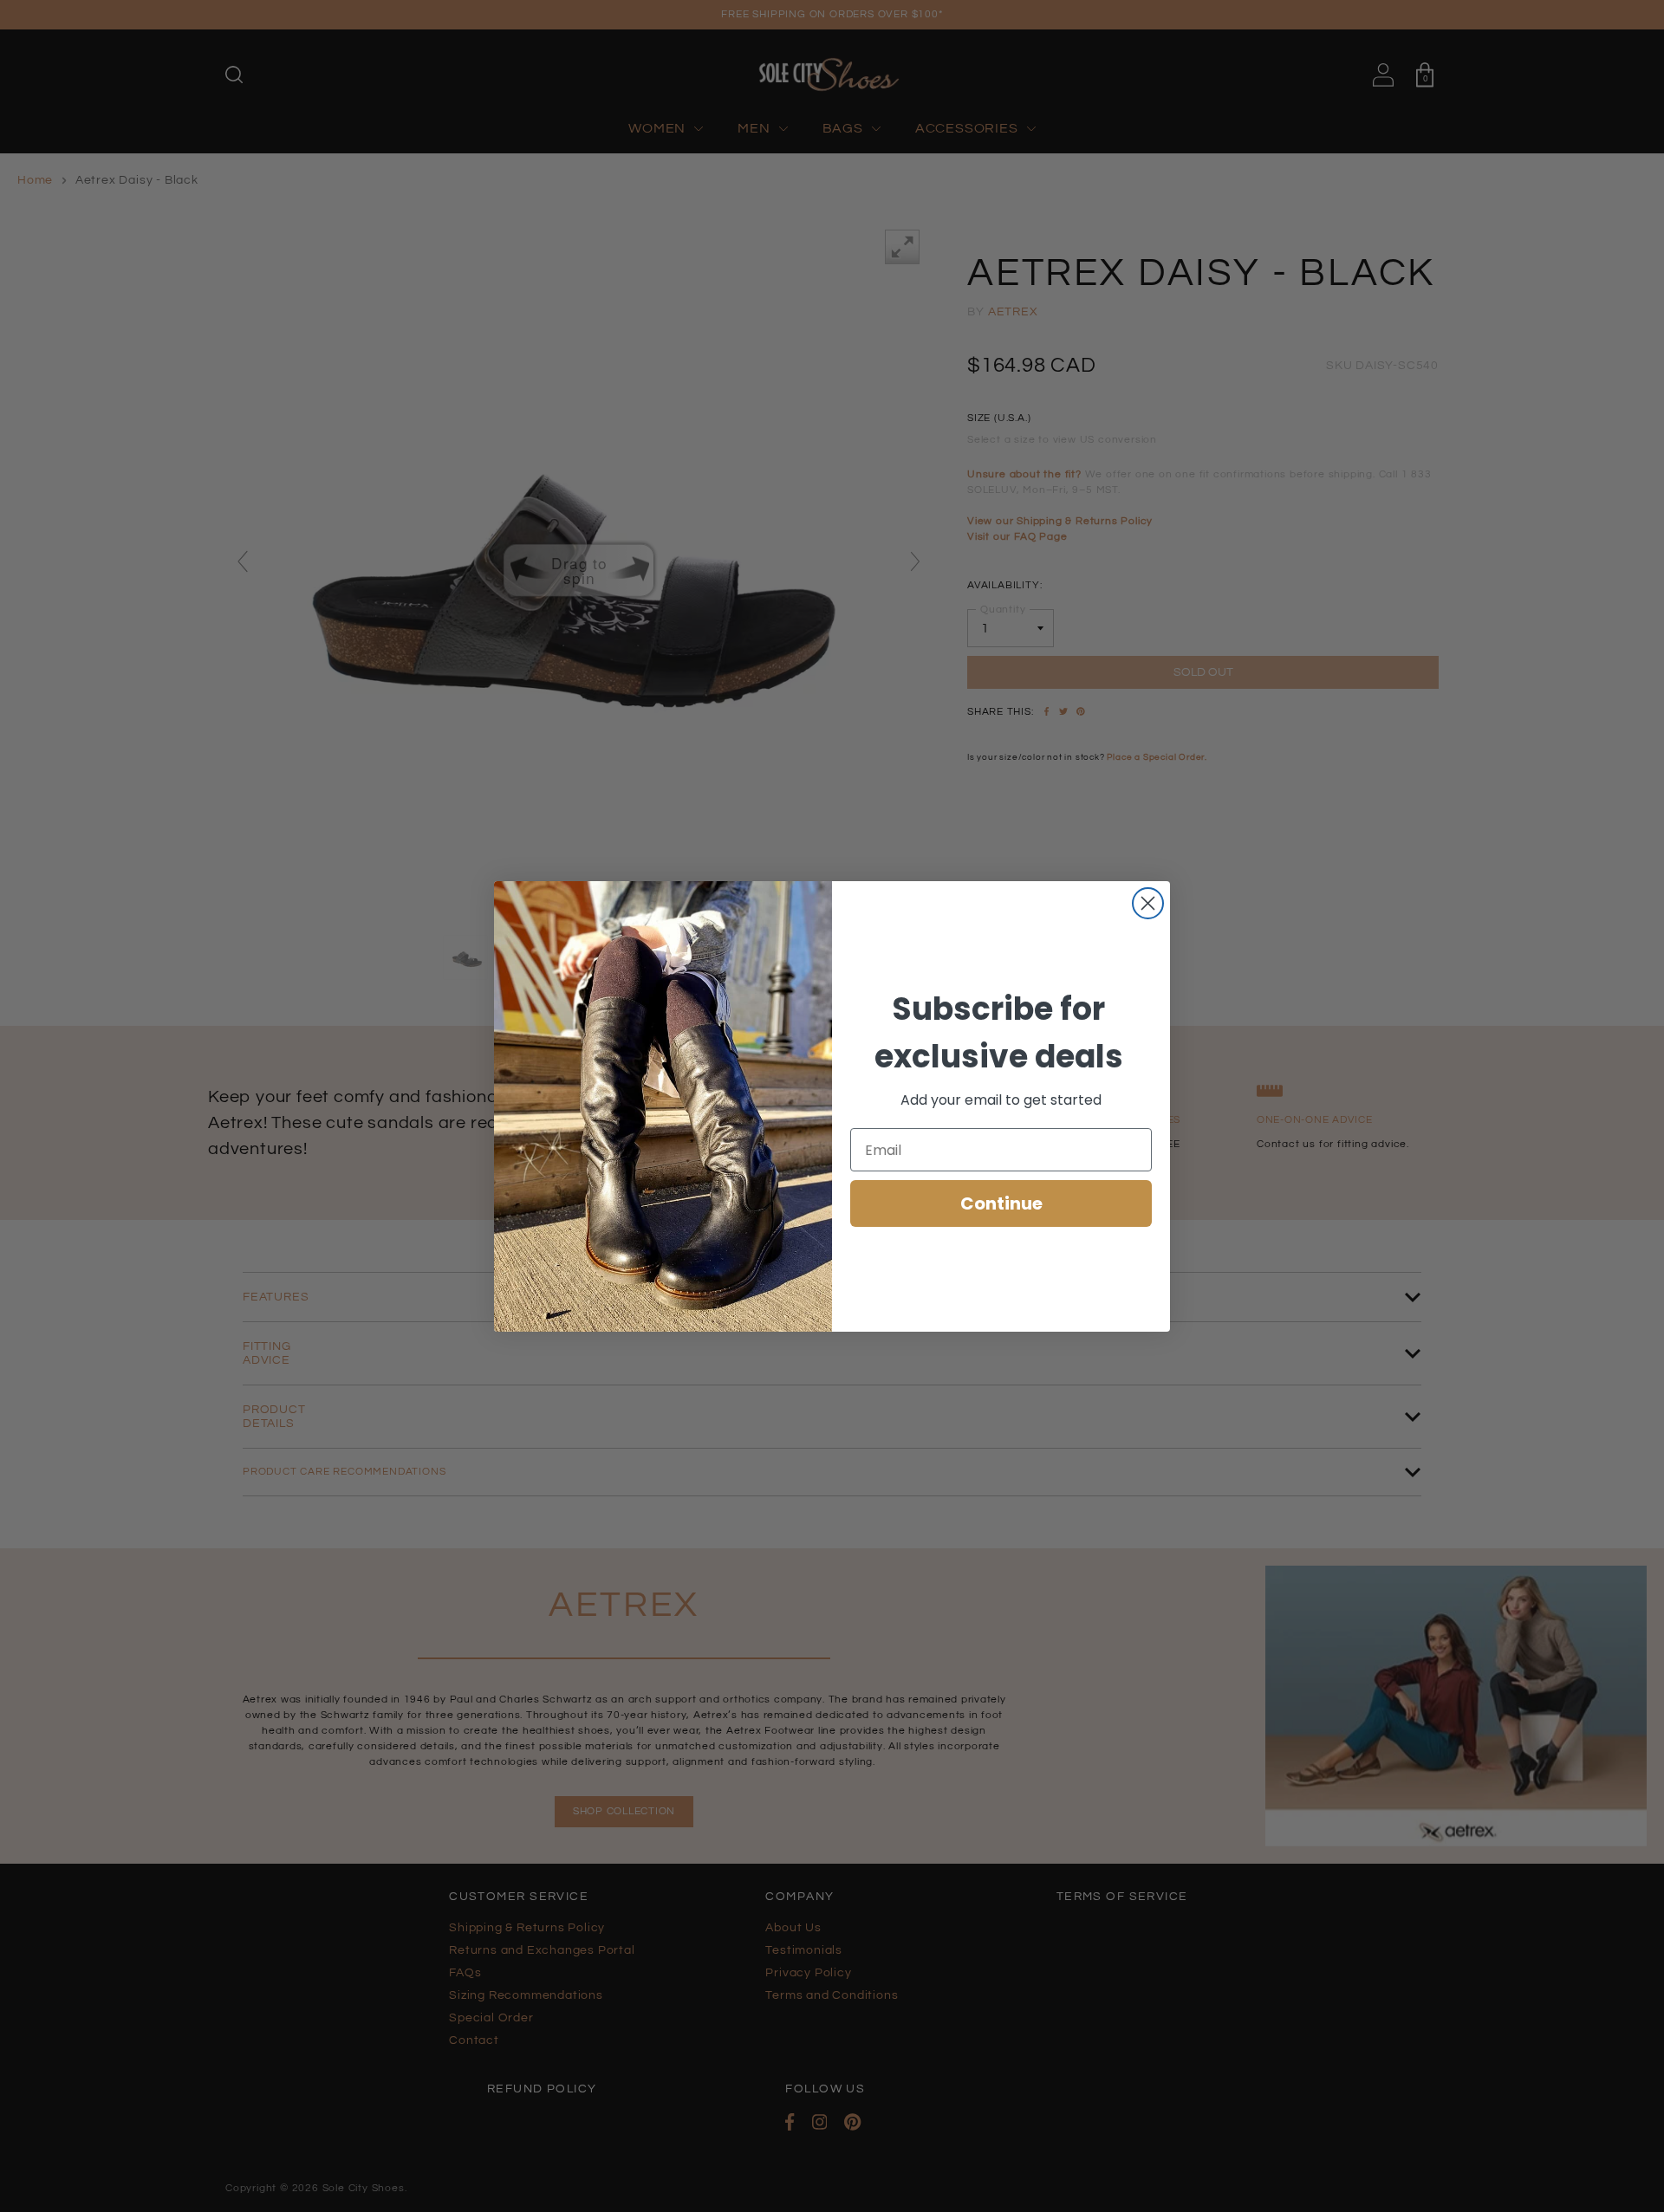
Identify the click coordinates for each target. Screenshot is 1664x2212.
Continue (1001, 1203)
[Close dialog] (1148, 903)
